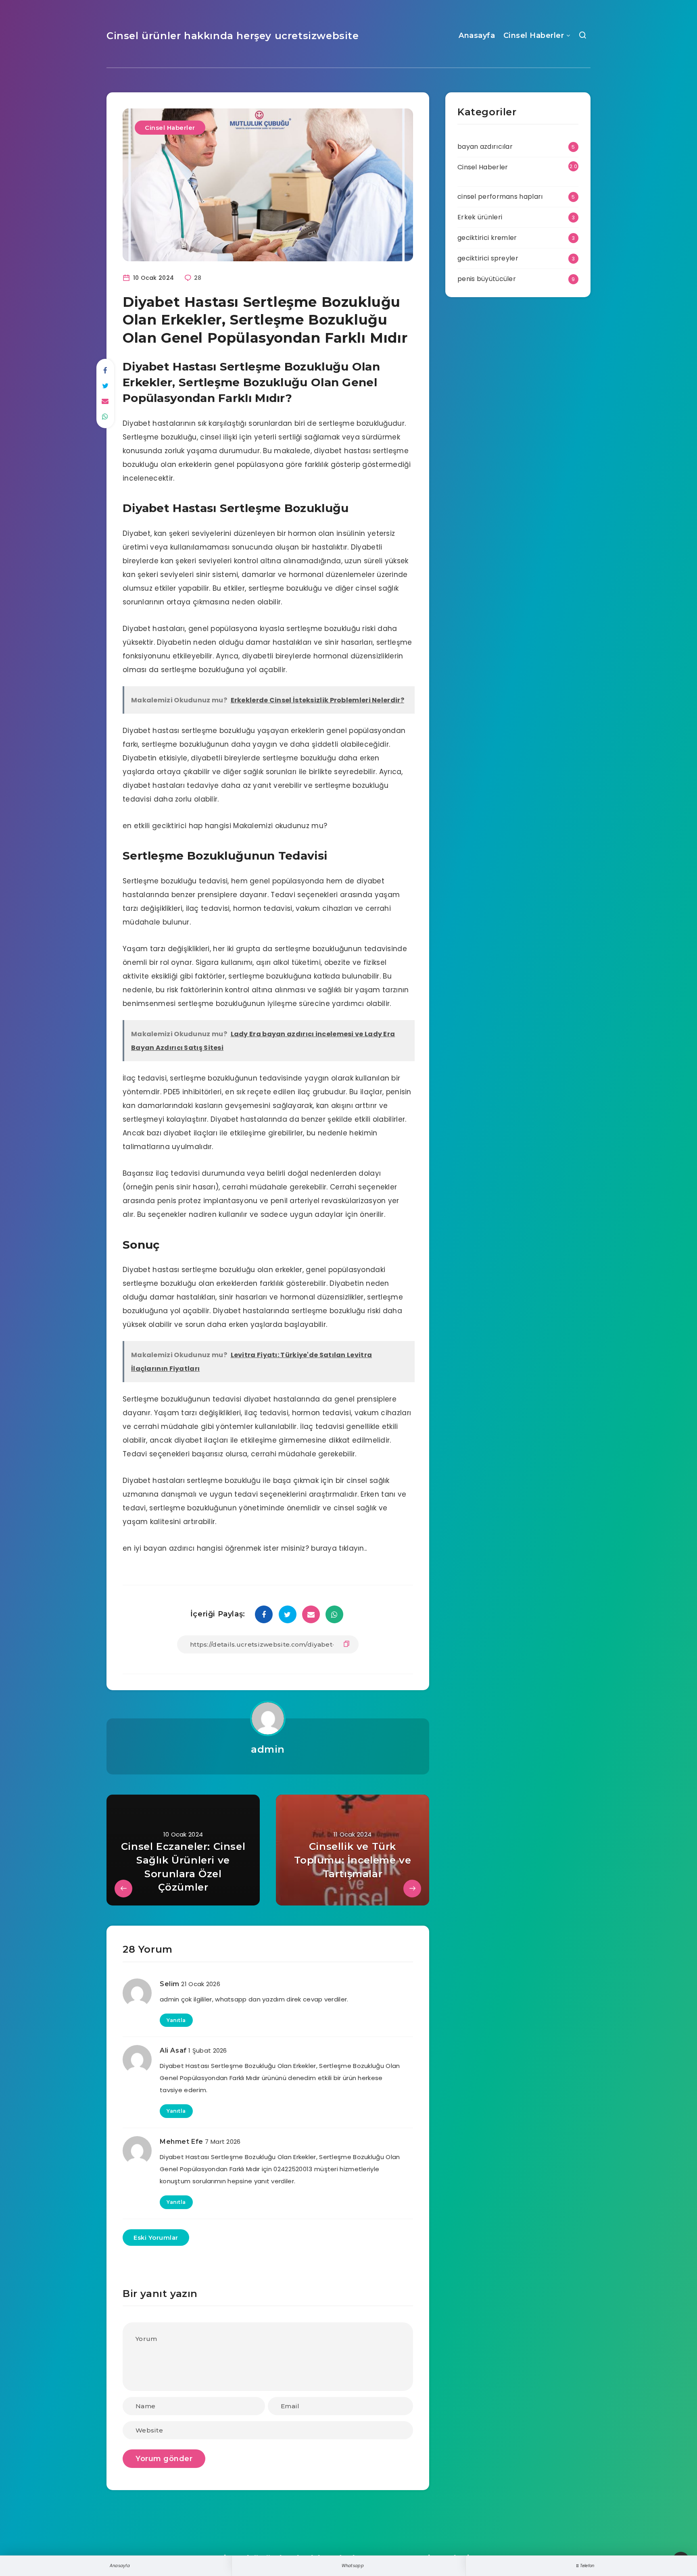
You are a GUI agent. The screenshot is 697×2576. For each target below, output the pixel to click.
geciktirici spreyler (488, 258)
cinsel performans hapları (500, 197)
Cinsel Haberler (534, 35)
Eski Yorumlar (156, 2238)
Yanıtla (176, 2020)
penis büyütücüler (487, 279)
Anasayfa (477, 35)
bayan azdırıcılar (485, 147)
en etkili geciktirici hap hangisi (177, 826)
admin (268, 1749)
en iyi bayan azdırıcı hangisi (173, 1548)
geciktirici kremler (487, 238)
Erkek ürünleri (480, 217)
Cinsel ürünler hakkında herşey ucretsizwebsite (233, 36)
